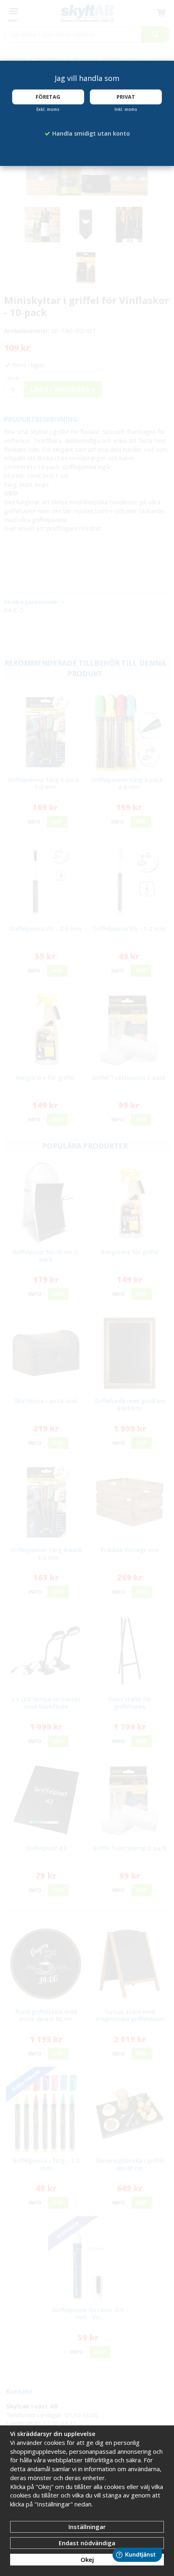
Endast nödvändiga (87, 2543)
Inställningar (87, 2527)
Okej (87, 2559)
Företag (48, 97)
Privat (126, 97)
